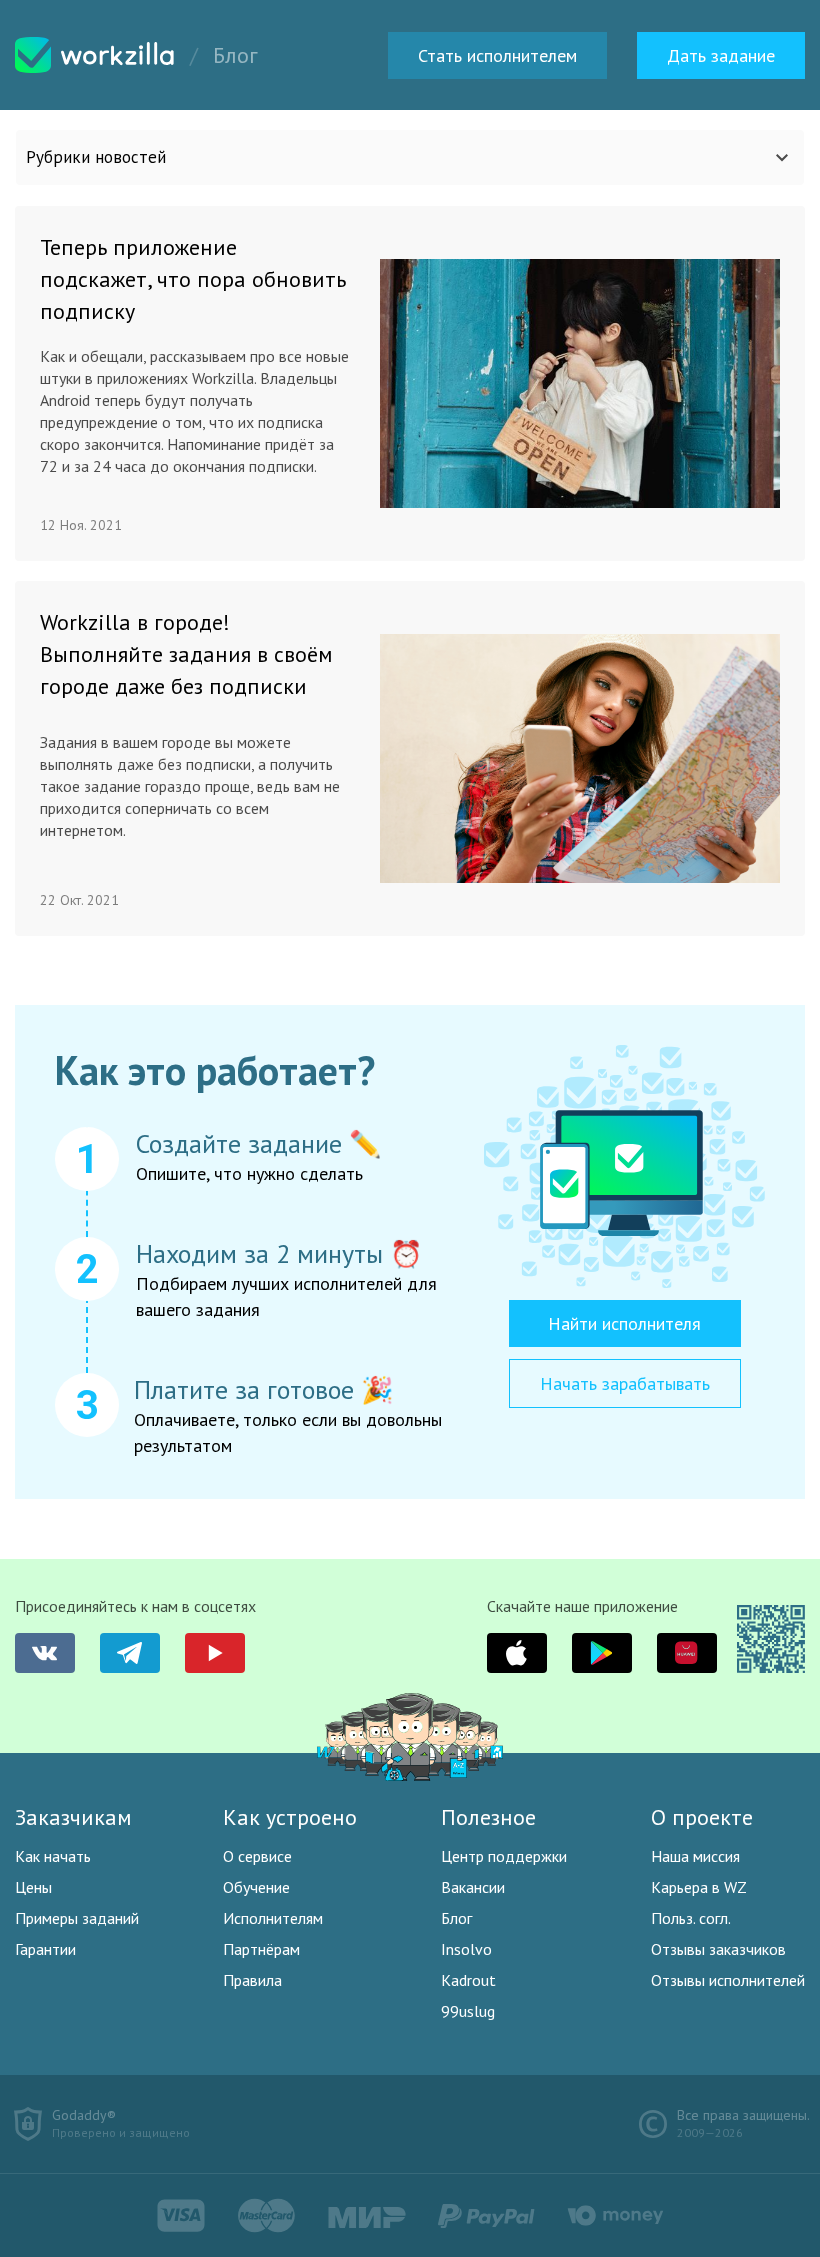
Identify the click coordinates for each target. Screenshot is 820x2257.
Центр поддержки (504, 1856)
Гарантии (45, 1949)
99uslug (468, 2011)
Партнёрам (261, 1949)
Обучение (256, 1887)
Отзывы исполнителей (728, 1980)
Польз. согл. (691, 1918)
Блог (456, 1918)
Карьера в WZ (699, 1887)
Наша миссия (695, 1856)
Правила (252, 1980)
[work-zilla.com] (95, 55)
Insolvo (466, 1949)
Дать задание (721, 55)
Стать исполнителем (497, 55)
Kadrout (468, 1980)
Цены (33, 1887)
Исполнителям (273, 1918)
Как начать (53, 1856)
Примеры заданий (77, 1918)
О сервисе (257, 1856)
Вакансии (473, 1887)
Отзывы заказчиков (718, 1949)
